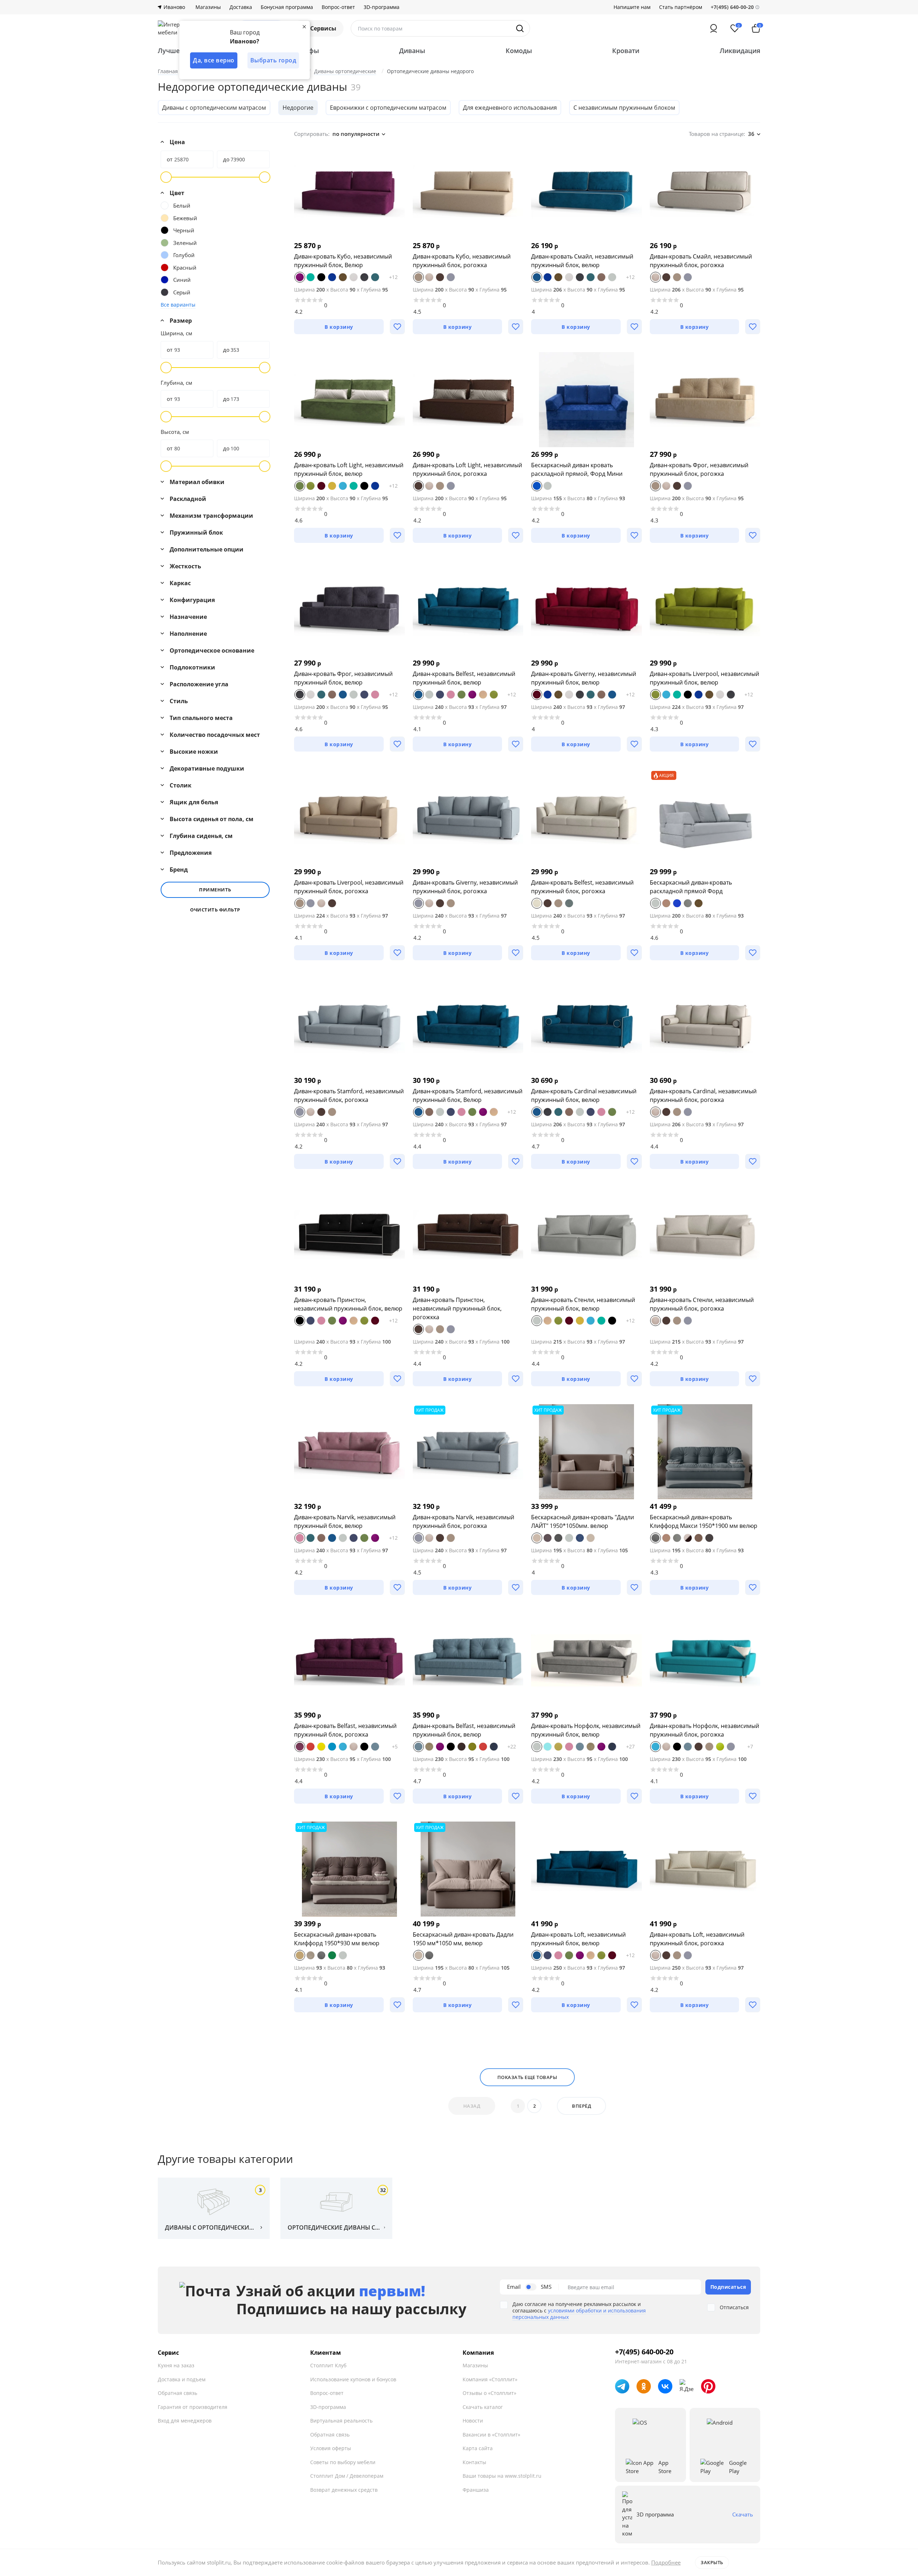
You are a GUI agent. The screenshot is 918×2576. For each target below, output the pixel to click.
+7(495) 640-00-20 (644, 2352)
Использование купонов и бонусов (353, 2379)
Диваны (412, 51)
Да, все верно (214, 60)
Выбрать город (273, 60)
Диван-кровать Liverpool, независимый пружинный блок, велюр (704, 678)
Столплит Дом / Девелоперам (347, 2476)
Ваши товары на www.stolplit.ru (502, 2476)
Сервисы (323, 28)
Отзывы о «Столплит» (489, 2393)
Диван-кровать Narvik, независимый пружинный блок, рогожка (463, 1521)
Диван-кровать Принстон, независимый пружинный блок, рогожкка (457, 1308)
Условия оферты (331, 2448)
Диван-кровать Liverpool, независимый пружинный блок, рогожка (349, 887)
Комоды (519, 51)
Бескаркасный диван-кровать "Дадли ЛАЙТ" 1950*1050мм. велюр (583, 1521)
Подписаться (728, 2287)
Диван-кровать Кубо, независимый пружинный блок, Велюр (343, 261)
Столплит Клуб (328, 2365)
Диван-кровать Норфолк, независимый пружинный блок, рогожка (704, 1730)
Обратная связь (178, 2393)
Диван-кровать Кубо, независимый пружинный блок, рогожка (462, 261)
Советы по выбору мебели (343, 2462)
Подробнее (666, 2562)
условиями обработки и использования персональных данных (579, 2314)
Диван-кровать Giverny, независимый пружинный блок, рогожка (465, 887)
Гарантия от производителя (193, 2407)
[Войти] (714, 28)
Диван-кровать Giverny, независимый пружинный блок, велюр (584, 678)
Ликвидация (740, 51)
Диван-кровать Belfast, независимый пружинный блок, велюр (464, 1730)
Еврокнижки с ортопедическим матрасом (388, 108)
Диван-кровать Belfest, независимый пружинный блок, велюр (464, 678)
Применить (215, 890)
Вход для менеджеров (185, 2421)
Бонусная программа (287, 7)
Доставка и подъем (182, 2379)
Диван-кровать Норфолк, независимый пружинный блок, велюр (586, 1730)
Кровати (626, 51)
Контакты (474, 2462)
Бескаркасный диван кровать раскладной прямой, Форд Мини (577, 469)
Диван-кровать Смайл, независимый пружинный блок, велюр (582, 261)
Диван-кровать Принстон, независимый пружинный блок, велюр (348, 1304)
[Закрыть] (304, 27)
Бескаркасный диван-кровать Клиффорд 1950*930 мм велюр (337, 1939)
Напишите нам (632, 7)
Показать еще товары (527, 2077)
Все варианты (178, 305)
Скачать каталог (483, 2407)
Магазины (208, 7)
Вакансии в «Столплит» (491, 2435)
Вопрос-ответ (338, 7)
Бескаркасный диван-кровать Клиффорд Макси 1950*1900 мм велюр (704, 1521)
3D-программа (382, 7)
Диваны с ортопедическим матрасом (214, 108)
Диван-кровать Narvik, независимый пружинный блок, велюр (345, 1521)
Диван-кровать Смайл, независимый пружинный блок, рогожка (701, 261)
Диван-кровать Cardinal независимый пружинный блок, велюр (584, 1095)
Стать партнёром (681, 7)
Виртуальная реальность (341, 2421)
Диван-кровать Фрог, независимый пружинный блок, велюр (343, 678)
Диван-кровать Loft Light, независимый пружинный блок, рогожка (467, 469)
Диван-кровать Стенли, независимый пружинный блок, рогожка (702, 1304)
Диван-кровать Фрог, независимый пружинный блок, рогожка (699, 469)
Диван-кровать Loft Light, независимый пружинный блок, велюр (349, 469)
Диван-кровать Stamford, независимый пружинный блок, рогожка (349, 1095)
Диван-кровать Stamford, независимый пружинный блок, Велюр (468, 1095)
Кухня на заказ (176, 2365)
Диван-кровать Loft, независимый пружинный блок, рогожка (697, 1939)
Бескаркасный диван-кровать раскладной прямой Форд (691, 887)
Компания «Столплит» (490, 2379)
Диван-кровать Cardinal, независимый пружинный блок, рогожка (703, 1095)
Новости (473, 2421)
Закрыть (712, 2562)
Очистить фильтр (215, 910)
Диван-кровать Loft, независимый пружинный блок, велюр (578, 1939)
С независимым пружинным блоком (624, 108)
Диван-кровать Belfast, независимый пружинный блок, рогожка (345, 1730)
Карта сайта (478, 2448)
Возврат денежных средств (344, 2490)
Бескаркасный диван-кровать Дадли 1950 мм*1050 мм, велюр (463, 1939)
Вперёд (581, 2106)
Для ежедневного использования (510, 108)
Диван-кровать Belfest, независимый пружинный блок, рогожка (582, 887)
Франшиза (476, 2490)
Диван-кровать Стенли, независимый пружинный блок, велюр (583, 1304)
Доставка (241, 7)
